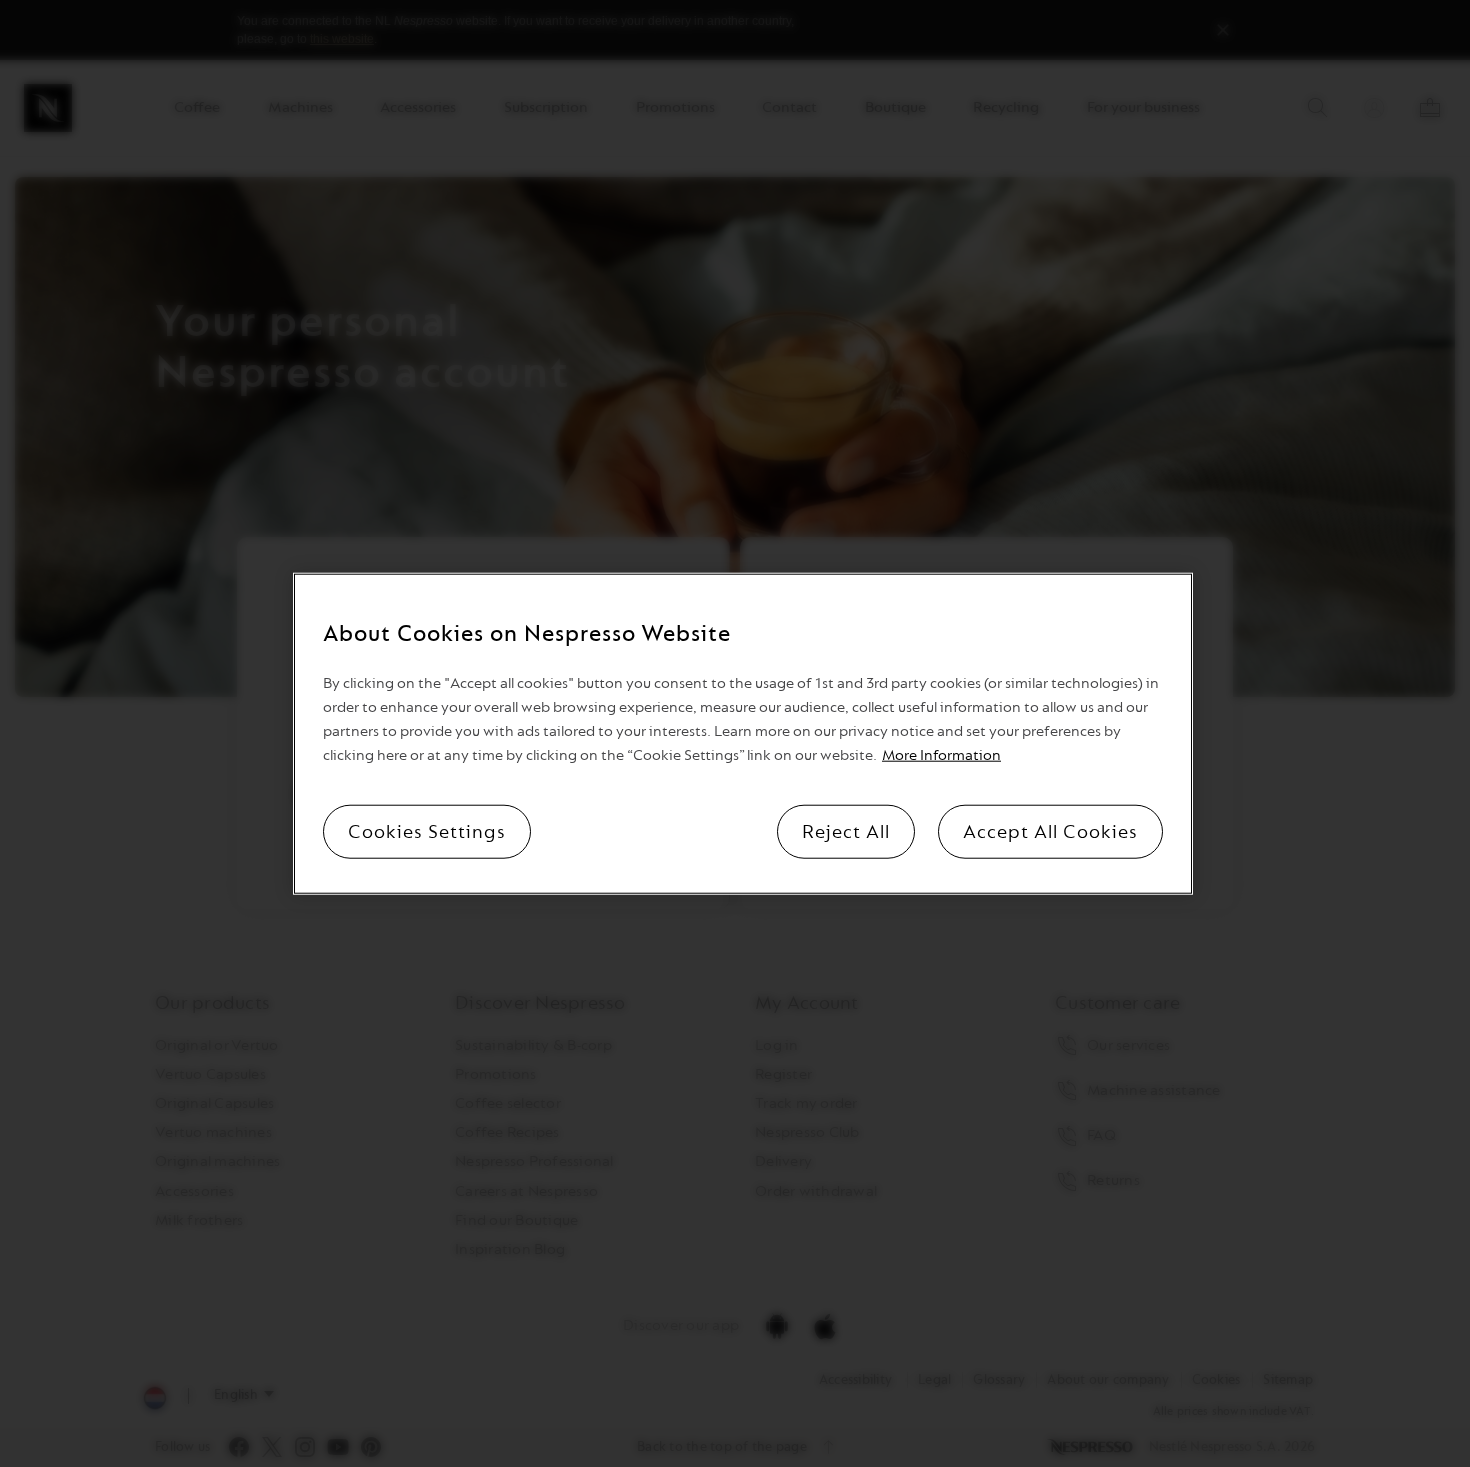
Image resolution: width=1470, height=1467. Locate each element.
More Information (941, 755)
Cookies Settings (427, 832)
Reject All (846, 832)
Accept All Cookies (1050, 832)
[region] (743, 733)
